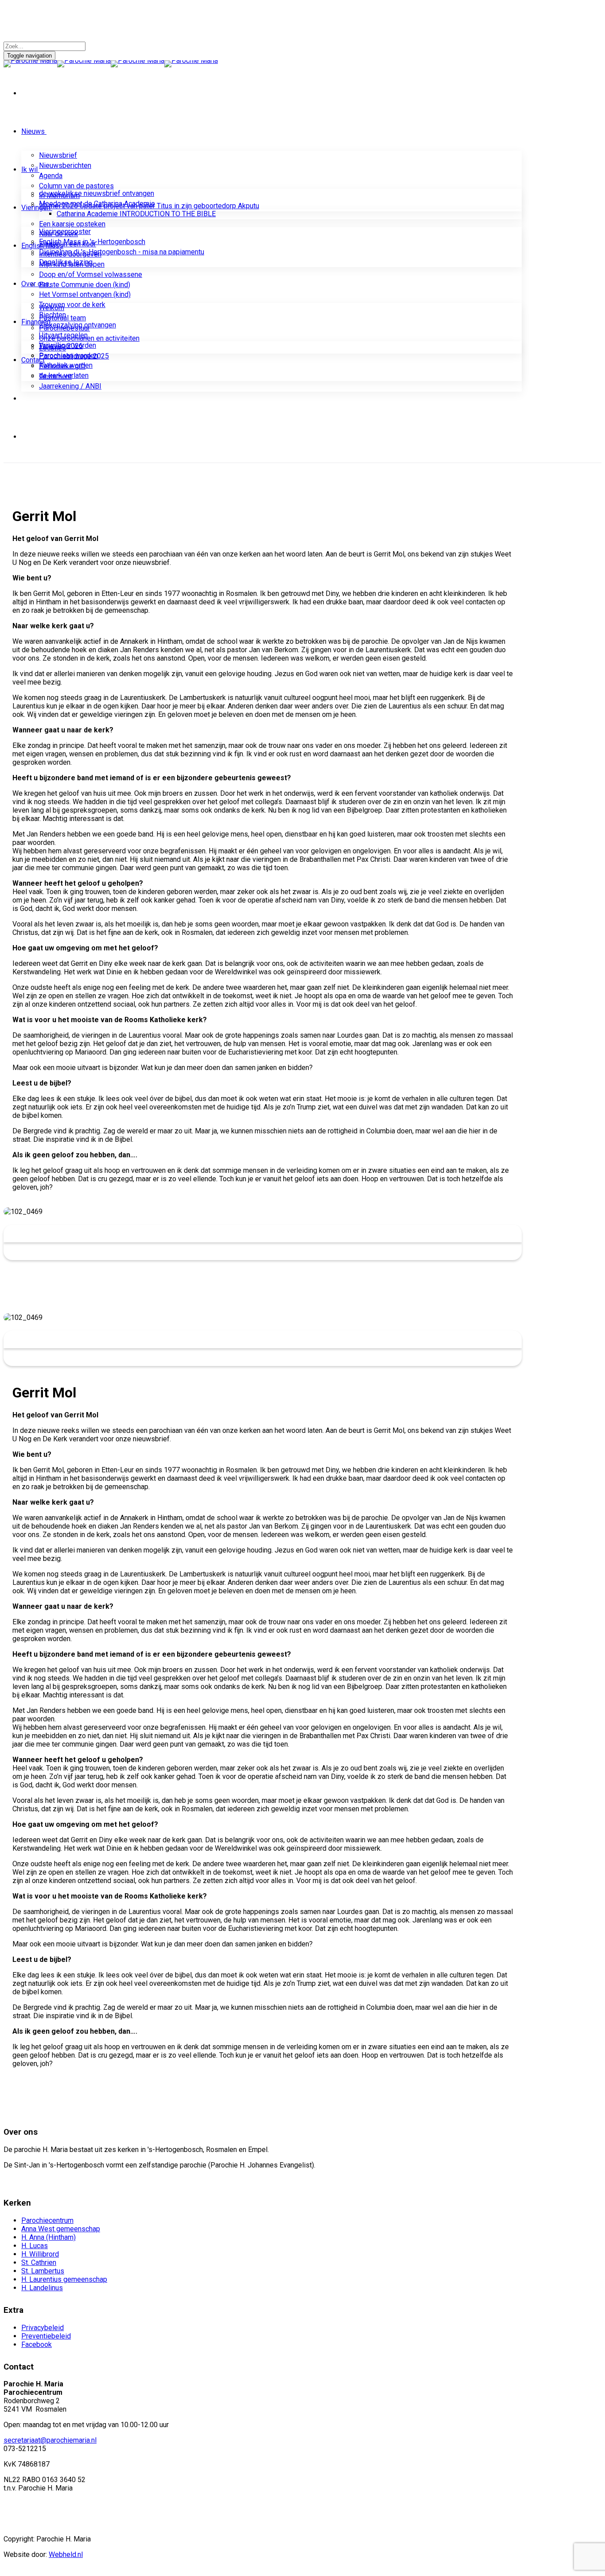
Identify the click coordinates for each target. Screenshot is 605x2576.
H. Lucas (35, 2246)
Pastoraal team (62, 318)
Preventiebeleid (46, 2336)
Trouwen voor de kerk (72, 305)
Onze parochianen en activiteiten (89, 338)
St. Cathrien (39, 2263)
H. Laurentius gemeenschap (64, 2279)
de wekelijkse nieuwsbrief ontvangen (97, 193)
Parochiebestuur (64, 328)
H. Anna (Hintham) (48, 2237)
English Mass (42, 246)
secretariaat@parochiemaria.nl (50, 2440)
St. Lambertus (43, 2271)
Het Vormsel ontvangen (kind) (85, 294)
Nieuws (33, 131)
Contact (33, 360)
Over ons (35, 284)
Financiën (36, 322)
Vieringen (36, 208)
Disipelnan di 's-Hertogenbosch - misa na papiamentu (122, 252)
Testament (55, 376)
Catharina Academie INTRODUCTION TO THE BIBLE (136, 214)
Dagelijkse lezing (66, 262)
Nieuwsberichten (65, 165)
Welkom (52, 308)
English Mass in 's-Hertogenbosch (92, 242)
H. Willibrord (40, 2254)
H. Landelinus (42, 2288)
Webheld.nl (66, 2555)
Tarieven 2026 (61, 346)
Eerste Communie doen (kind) (85, 285)
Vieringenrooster (65, 232)
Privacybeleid (43, 2328)
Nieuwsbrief (58, 155)
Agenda (51, 176)
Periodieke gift (62, 366)
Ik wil (29, 169)
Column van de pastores (76, 186)
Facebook (37, 2344)
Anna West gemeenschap (61, 2229)
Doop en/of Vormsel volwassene (91, 274)
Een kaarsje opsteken (72, 224)
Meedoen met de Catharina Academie (97, 204)
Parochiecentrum (47, 2220)
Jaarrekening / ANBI (70, 386)
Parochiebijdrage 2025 (74, 356)
